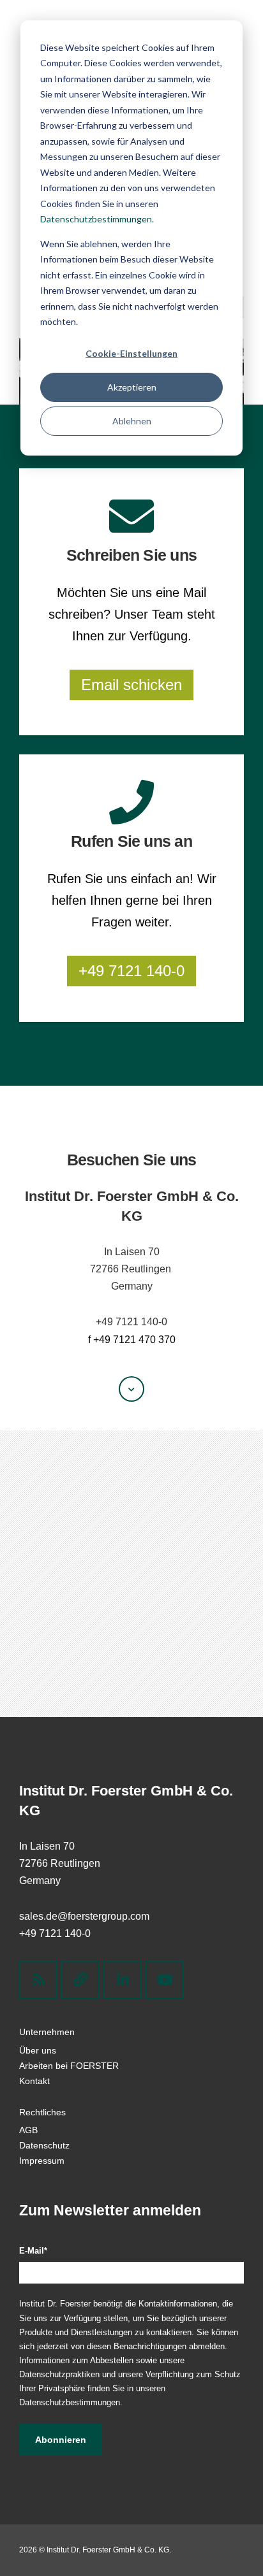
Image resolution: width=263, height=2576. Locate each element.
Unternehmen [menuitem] (47, 2032)
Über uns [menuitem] (38, 2050)
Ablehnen (132, 421)
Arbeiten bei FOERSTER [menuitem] (69, 2066)
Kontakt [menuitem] (34, 2081)
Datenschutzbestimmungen (96, 219)
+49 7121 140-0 (131, 971)
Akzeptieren (132, 387)
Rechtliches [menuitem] (42, 2112)
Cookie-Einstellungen (131, 353)
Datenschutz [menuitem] (44, 2145)
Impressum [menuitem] (42, 2161)
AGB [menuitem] (28, 2130)
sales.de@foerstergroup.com (84, 1916)
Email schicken (131, 685)
